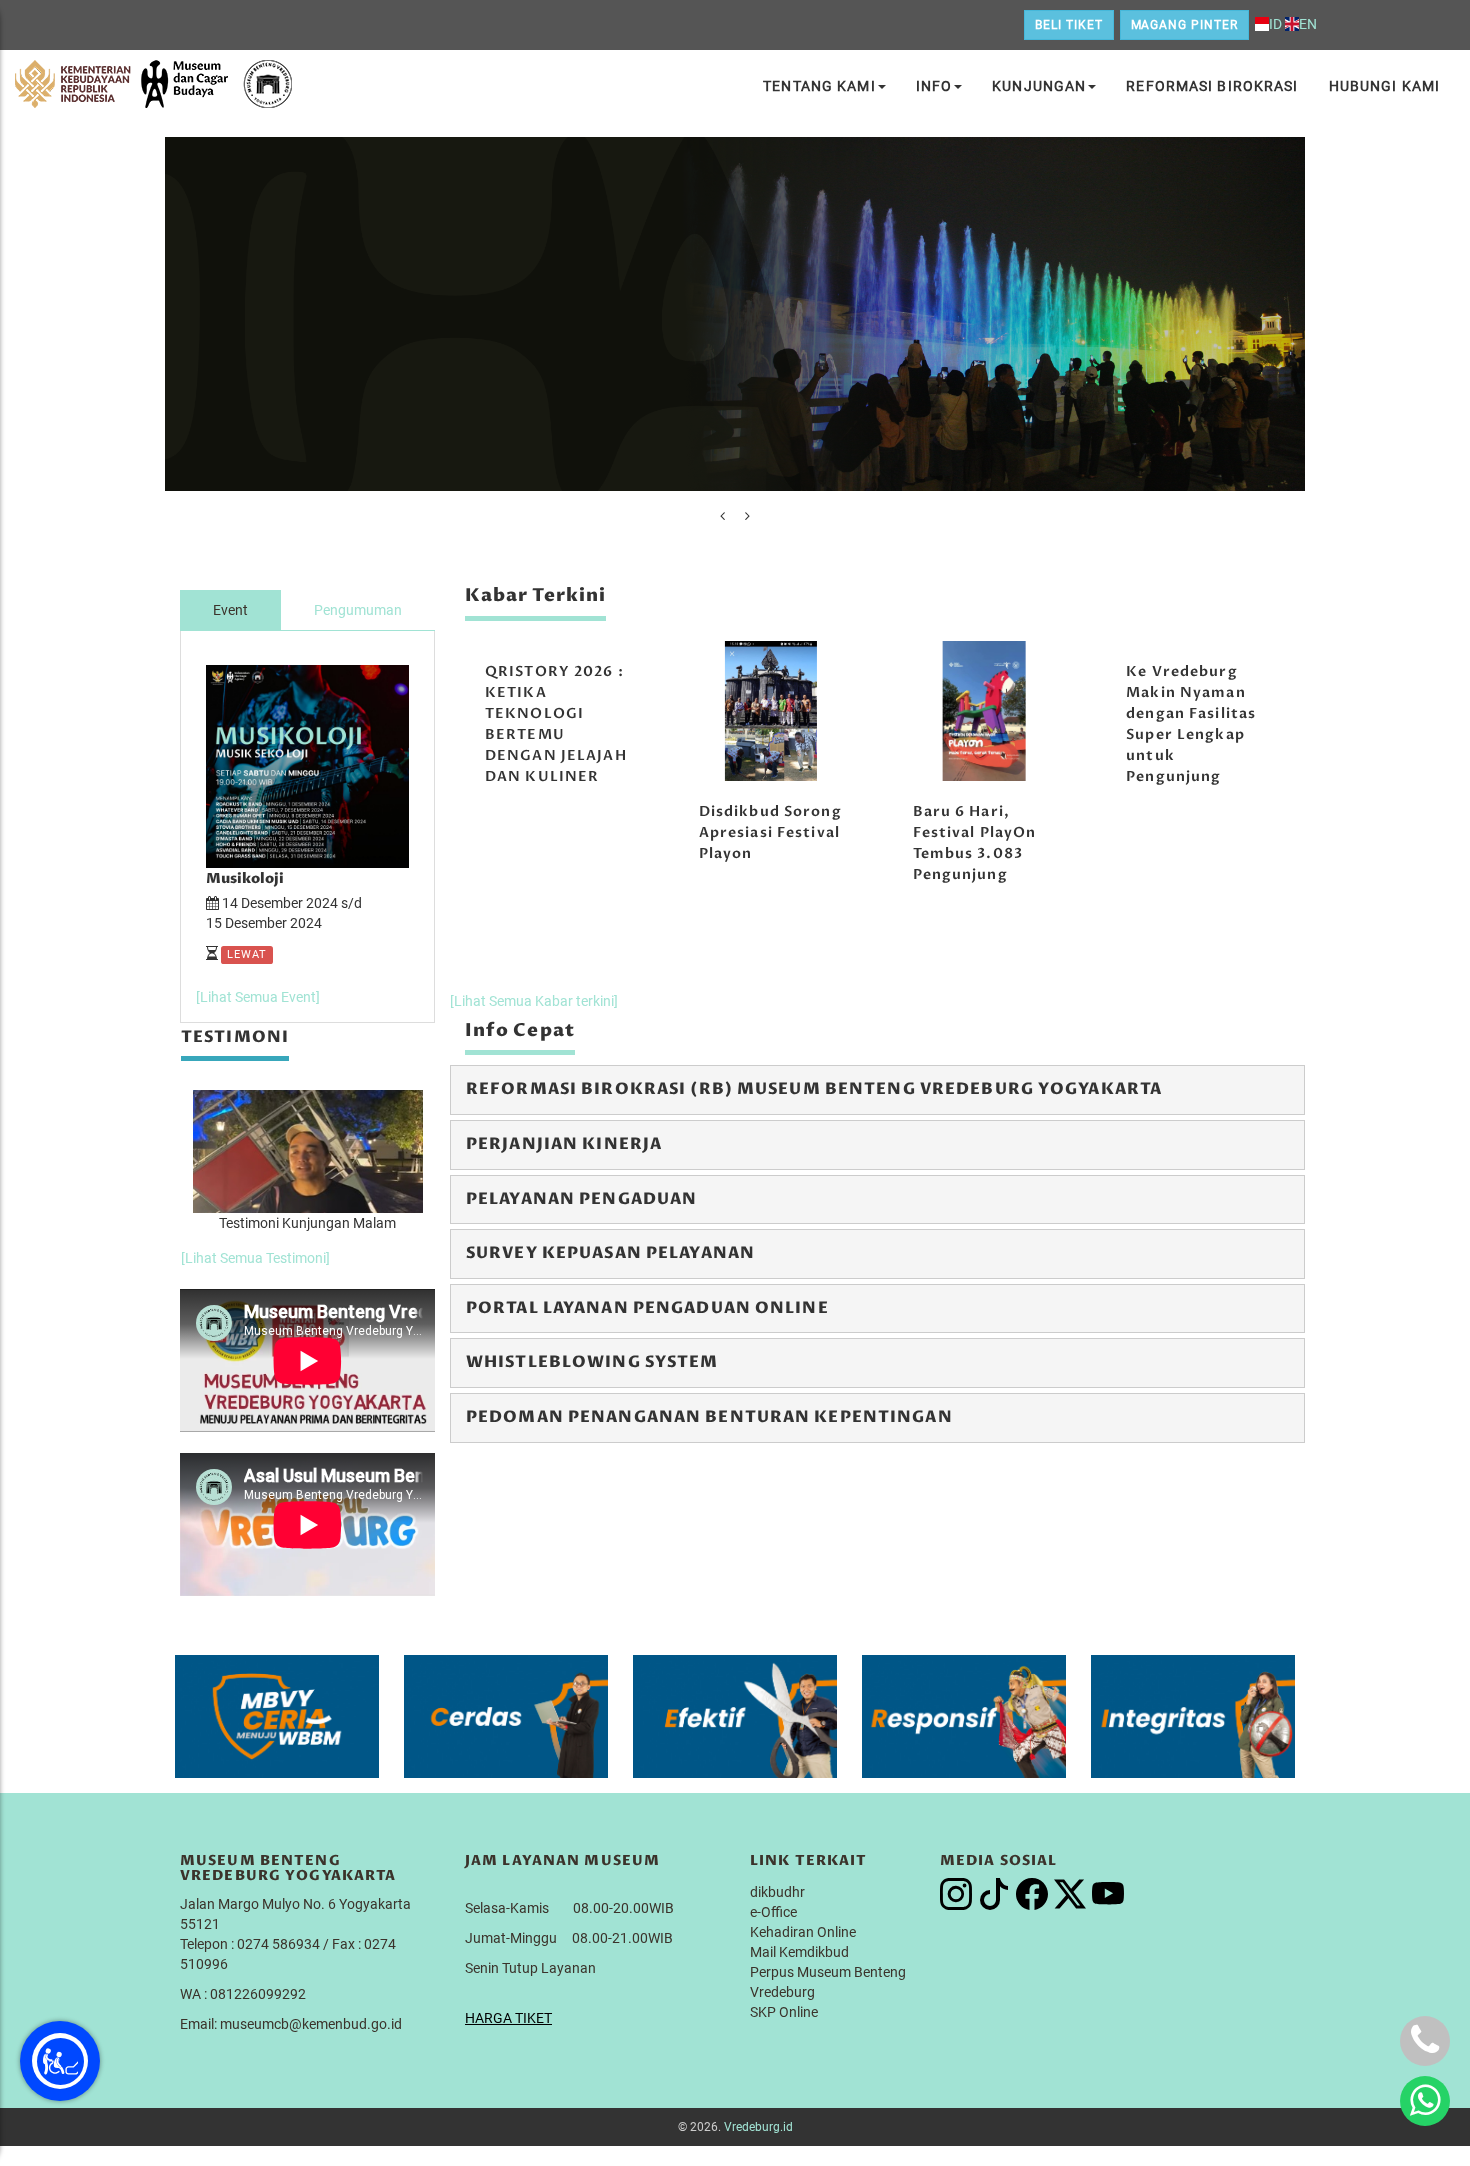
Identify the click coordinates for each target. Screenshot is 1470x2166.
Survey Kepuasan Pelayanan (610, 1253)
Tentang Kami (819, 86)
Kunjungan (1039, 86)
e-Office (773, 1912)
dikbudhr (777, 1892)
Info (934, 86)
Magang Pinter (1184, 25)
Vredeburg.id (758, 2127)
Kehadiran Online (803, 1932)
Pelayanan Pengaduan (581, 1199)
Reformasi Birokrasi (1212, 86)
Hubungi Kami (1384, 86)
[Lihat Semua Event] (258, 997)
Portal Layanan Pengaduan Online (647, 1308)
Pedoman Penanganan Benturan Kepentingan (709, 1417)
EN (1308, 24)
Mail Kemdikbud (799, 1952)
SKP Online (784, 2012)
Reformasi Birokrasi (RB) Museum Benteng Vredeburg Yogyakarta (814, 1089)
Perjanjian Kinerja (564, 1144)
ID (1275, 24)
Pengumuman (358, 610)
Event (230, 610)
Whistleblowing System (592, 1362)
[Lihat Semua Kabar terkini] (534, 1001)
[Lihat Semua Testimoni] (255, 1258)
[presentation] (722, 516)
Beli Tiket (1069, 25)
